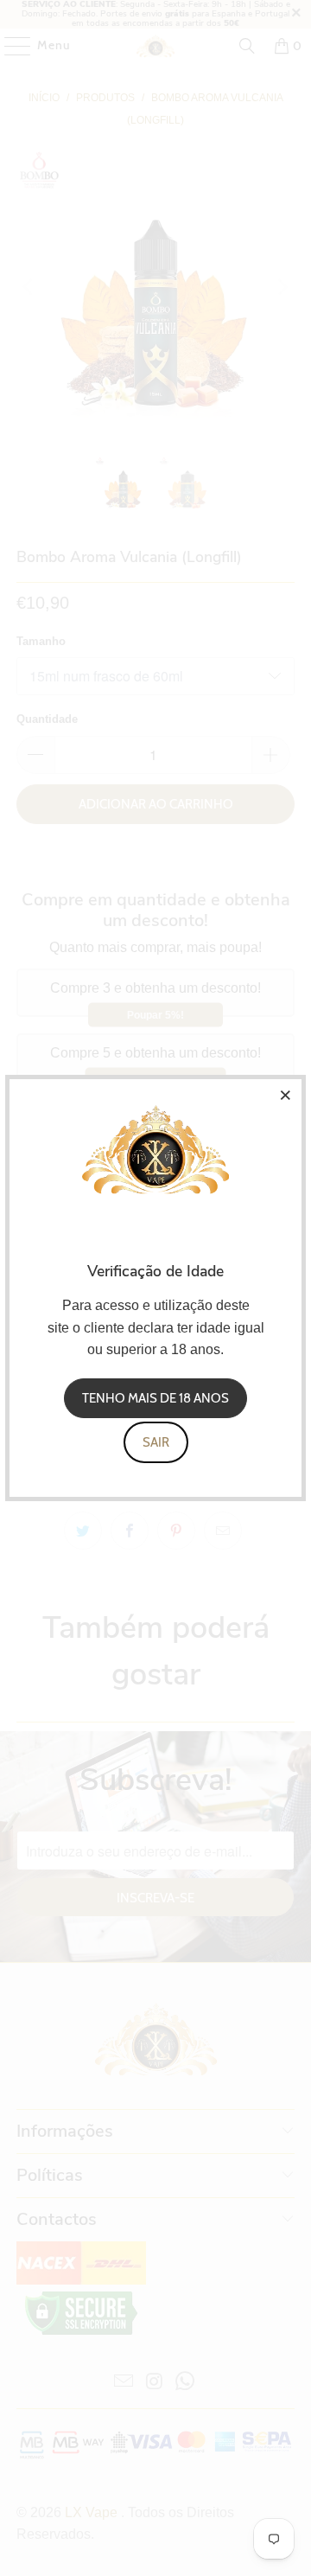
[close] (286, 1095)
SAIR (156, 1442)
